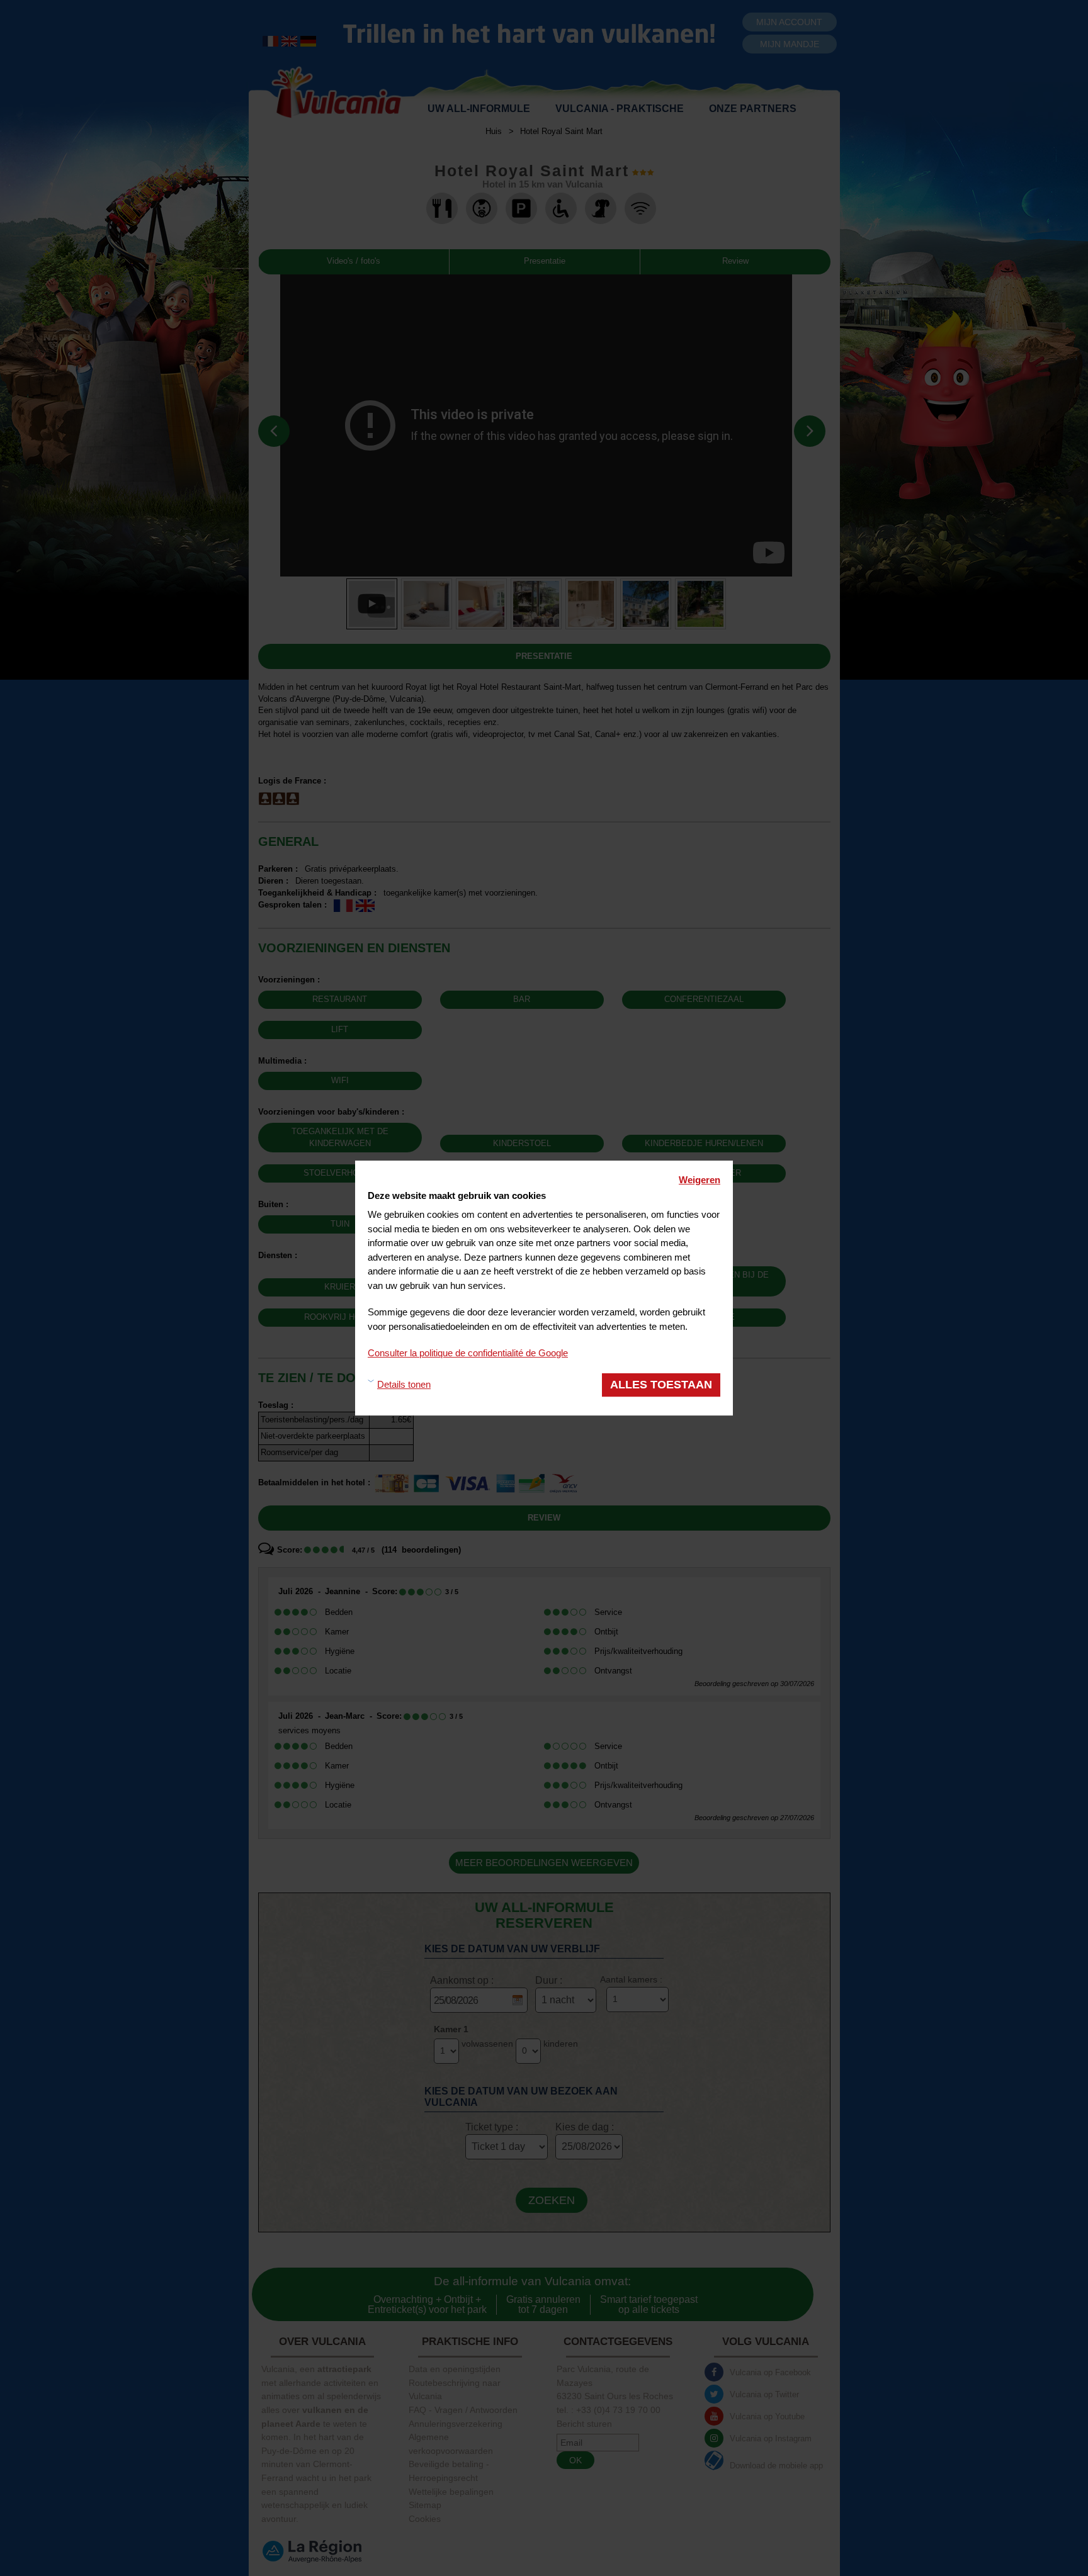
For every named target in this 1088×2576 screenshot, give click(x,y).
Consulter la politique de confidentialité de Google (468, 1353)
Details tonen (404, 1384)
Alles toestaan (661, 1385)
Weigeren (700, 1180)
